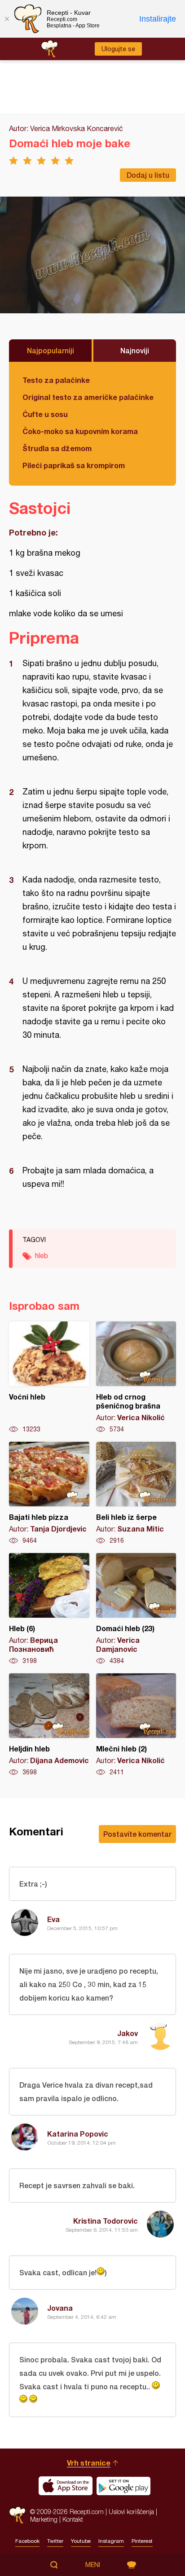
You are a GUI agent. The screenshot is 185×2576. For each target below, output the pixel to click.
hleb (42, 1255)
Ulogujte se (118, 49)
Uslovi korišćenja (131, 2512)
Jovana (60, 2308)
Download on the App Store (66, 2486)
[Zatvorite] (7, 19)
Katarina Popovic (78, 2134)
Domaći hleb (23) (136, 1609)
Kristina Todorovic (106, 2221)
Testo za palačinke (56, 380)
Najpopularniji (51, 350)
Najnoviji (135, 350)
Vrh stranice (89, 2463)
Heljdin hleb (49, 1725)
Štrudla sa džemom (57, 448)
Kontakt (73, 2519)
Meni (93, 2565)
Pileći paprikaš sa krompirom (74, 465)
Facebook (27, 2541)
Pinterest (142, 2541)
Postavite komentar (137, 1834)
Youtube (81, 2541)
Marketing (44, 2519)
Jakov (128, 2033)
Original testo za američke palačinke (88, 397)
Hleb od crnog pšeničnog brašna (136, 1378)
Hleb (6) (49, 1609)
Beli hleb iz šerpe (136, 1493)
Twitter (55, 2541)
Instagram (111, 2541)
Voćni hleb (49, 1378)
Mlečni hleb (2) (136, 1725)
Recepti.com (17, 2515)
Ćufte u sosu (45, 414)
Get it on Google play (123, 2486)
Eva (53, 1919)
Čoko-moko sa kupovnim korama (80, 431)
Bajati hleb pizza (49, 1493)
